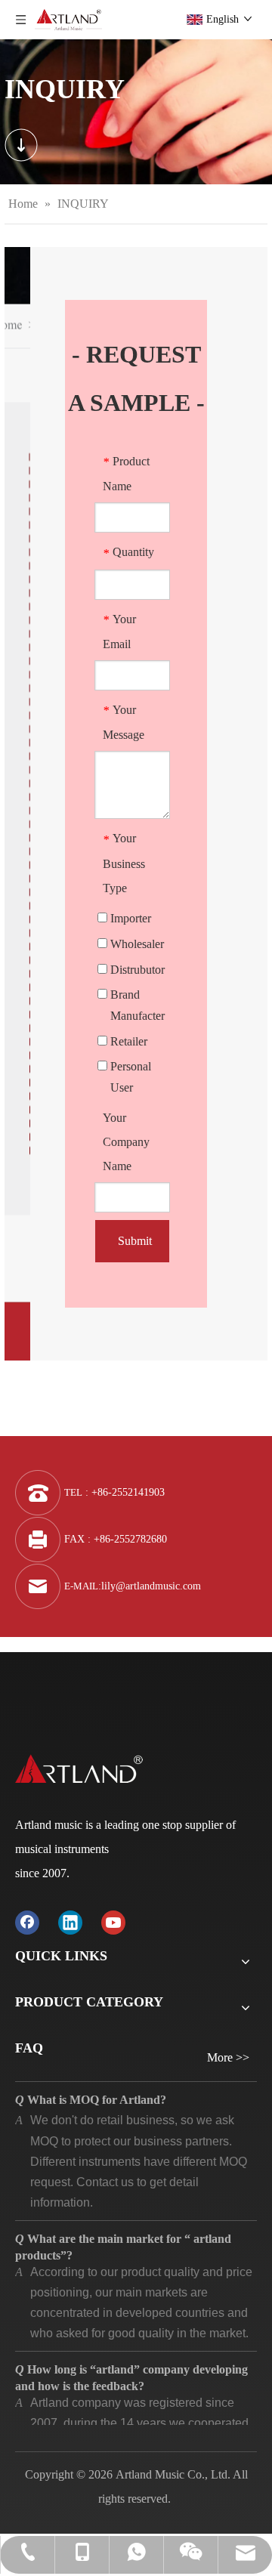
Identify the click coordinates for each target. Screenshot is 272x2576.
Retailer (127, 1041)
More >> (228, 2058)
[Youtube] (113, 1922)
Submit (135, 1241)
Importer (129, 918)
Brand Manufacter (136, 1005)
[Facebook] (27, 1922)
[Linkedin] (70, 1922)
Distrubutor (136, 970)
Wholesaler (136, 944)
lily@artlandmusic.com (151, 1586)
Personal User (129, 1077)
